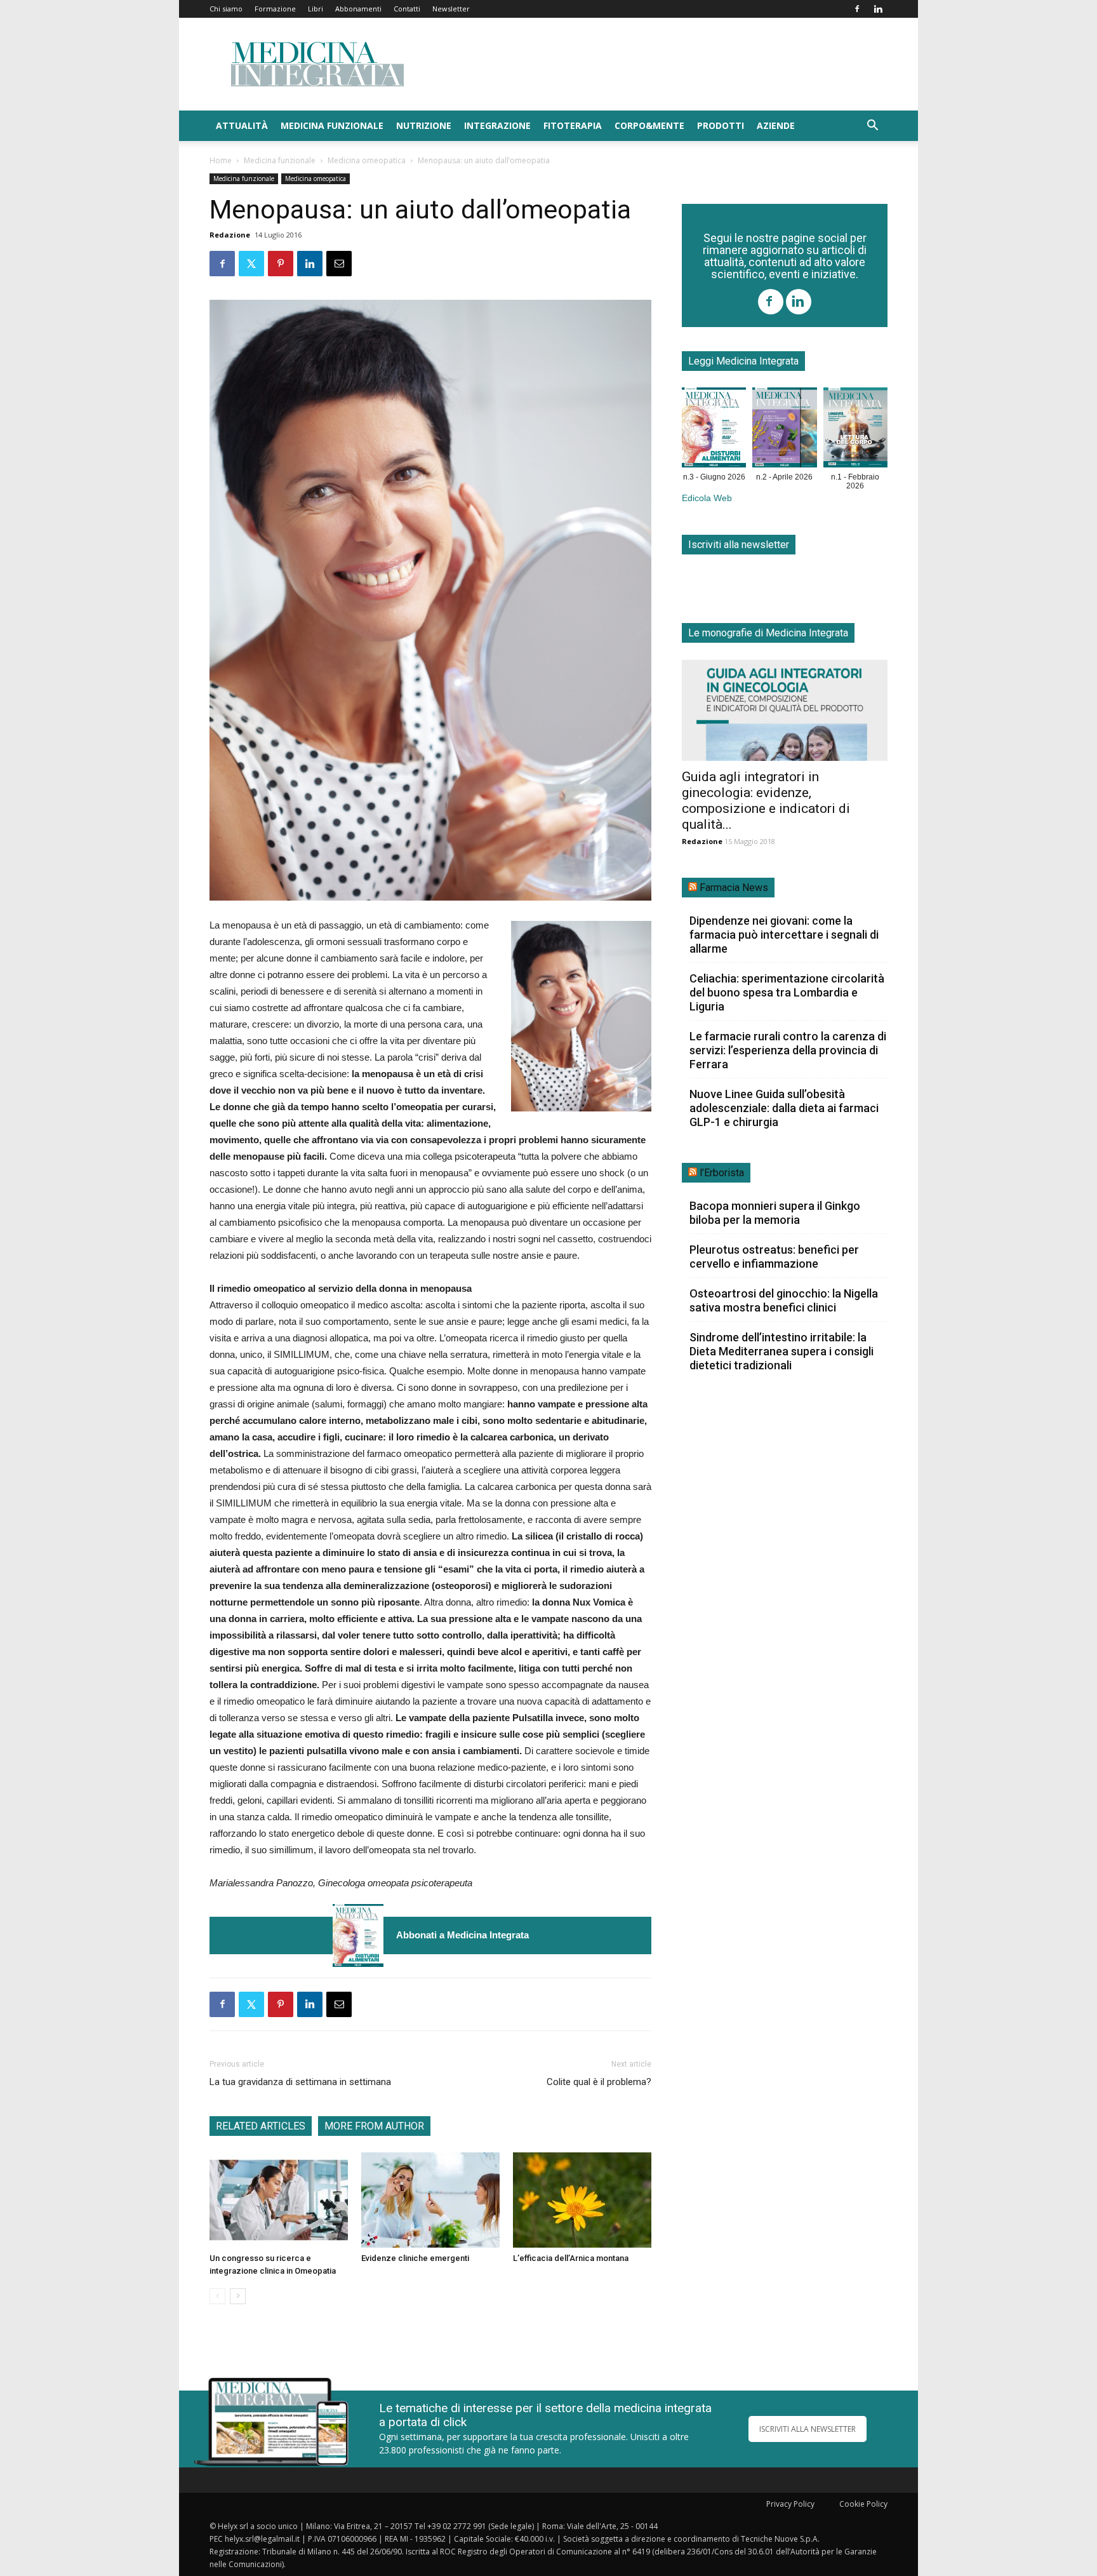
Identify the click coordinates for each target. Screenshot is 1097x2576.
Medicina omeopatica (367, 160)
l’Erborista (722, 1173)
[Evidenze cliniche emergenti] (430, 2200)
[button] (872, 127)
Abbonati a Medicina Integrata (462, 1935)
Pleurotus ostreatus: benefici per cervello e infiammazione (774, 1257)
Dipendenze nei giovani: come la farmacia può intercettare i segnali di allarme (784, 935)
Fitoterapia (573, 125)
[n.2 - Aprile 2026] (784, 430)
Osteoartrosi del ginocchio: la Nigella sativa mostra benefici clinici (784, 1300)
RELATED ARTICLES (261, 2126)
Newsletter (451, 9)
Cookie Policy (863, 2504)
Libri (316, 9)
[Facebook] (857, 9)
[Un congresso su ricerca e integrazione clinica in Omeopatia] (279, 2200)
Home (221, 160)
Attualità (242, 125)
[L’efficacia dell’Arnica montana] (582, 2200)
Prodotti (721, 125)
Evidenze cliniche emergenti (415, 2258)
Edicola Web (707, 498)
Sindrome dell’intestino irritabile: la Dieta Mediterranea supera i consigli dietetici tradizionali (781, 1351)
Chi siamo (226, 9)
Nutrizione (424, 125)
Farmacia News (734, 888)
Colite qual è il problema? (599, 2082)
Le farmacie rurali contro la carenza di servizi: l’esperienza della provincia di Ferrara (788, 1050)
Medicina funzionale (332, 125)
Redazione (230, 235)
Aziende (776, 125)
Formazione (275, 9)
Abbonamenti (358, 9)
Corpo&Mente (649, 125)
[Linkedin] (878, 9)
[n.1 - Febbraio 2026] (855, 430)
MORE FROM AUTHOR (374, 2126)
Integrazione (497, 125)
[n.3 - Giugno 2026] (358, 1935)
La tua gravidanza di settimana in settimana (300, 2082)
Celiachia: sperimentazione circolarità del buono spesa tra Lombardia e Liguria (787, 992)
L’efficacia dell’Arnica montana (571, 2258)
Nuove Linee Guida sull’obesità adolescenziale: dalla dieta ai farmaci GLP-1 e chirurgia (784, 1108)
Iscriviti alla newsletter (739, 545)
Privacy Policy (790, 2504)
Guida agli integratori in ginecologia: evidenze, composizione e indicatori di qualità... (766, 801)
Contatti (407, 9)
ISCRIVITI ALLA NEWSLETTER (808, 2429)
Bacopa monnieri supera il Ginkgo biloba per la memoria (775, 1213)
